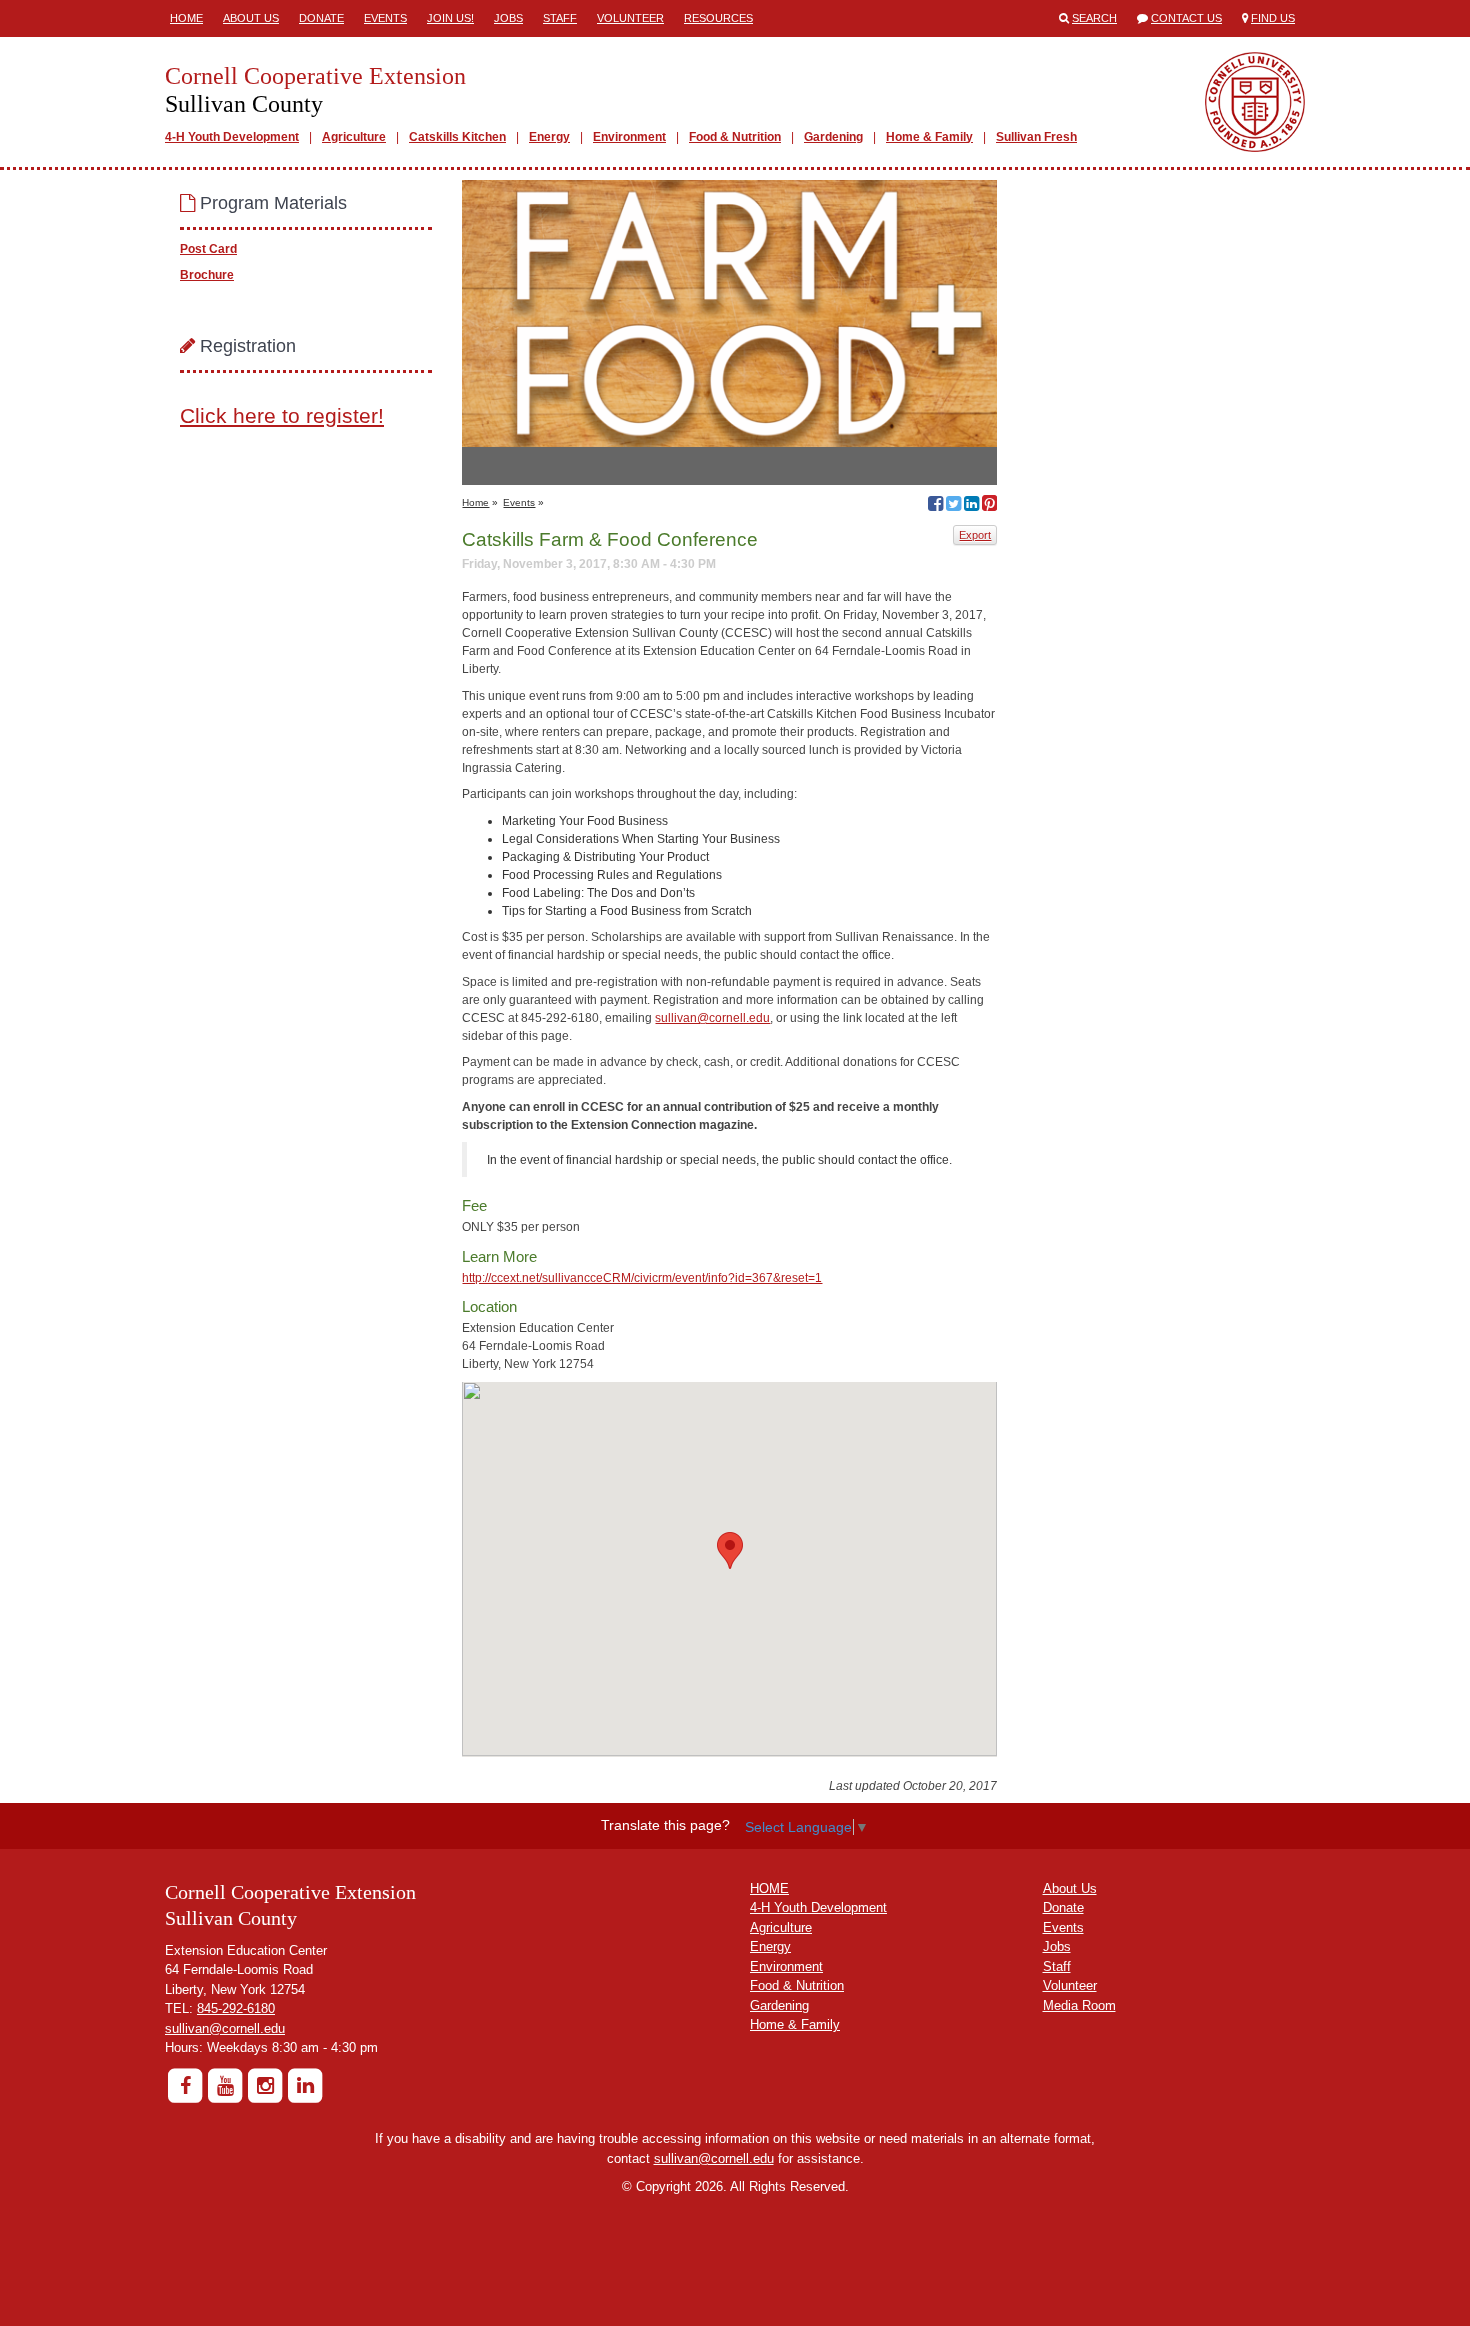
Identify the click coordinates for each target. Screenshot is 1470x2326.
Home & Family (929, 137)
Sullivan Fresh (1036, 137)
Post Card (208, 249)
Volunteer (630, 18)
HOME (769, 1888)
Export (975, 535)
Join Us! (450, 18)
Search (1094, 18)
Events (385, 18)
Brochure (207, 275)
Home (186, 18)
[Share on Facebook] (935, 506)
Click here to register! (282, 415)
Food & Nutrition (735, 137)
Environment (629, 137)
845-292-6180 (236, 2008)
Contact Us (1186, 18)
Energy (549, 137)
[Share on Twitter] (953, 506)
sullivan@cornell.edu (712, 1018)
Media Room (1079, 2005)
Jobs (508, 18)
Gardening (833, 137)
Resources (718, 18)
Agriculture (354, 137)
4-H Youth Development (232, 137)
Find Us (1273, 18)
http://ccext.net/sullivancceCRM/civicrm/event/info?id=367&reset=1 (642, 1278)
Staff (560, 18)
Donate (321, 18)
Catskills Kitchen (457, 137)
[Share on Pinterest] (989, 506)
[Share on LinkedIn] (971, 506)
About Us (251, 18)
